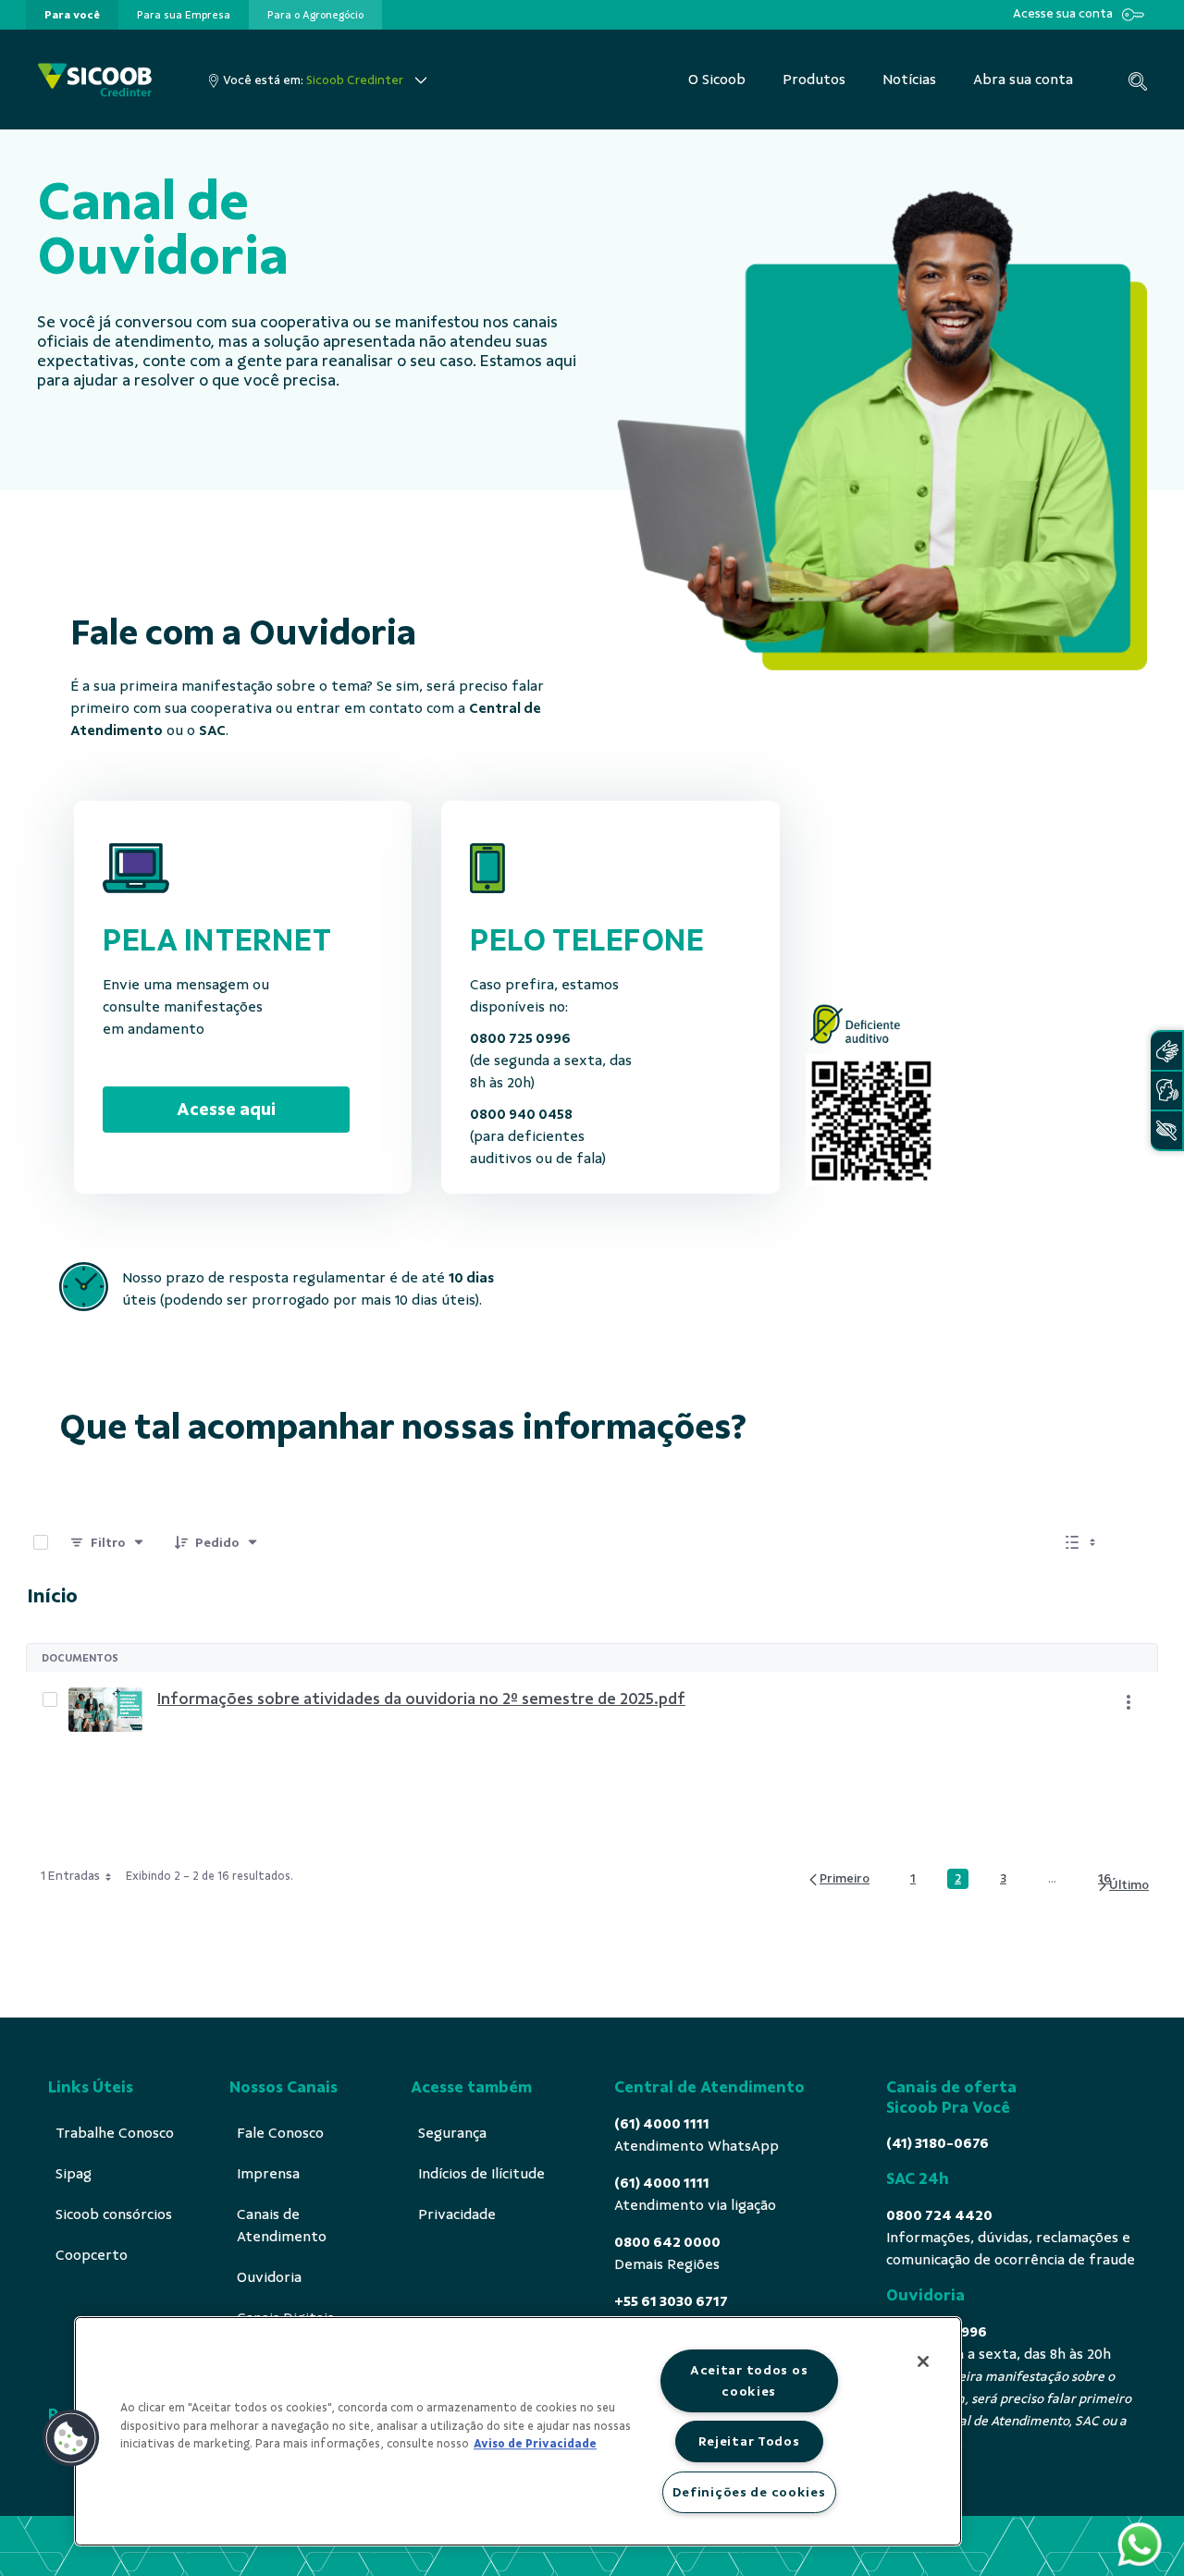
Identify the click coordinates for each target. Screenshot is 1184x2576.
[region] (518, 2431)
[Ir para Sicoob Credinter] (95, 80)
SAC (212, 730)
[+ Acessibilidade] (1166, 1130)
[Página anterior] (838, 1879)
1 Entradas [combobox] (70, 1876)
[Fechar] (923, 2361)
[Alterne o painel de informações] (1136, 1542)
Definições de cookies (749, 2492)
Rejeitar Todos (749, 2441)
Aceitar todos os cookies (749, 2380)
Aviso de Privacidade (535, 2444)
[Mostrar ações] (1128, 1702)
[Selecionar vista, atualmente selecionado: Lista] (1082, 1542)
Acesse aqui (226, 1109)
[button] (71, 2438)
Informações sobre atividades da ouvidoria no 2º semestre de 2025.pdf (421, 1699)
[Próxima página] (1122, 1886)
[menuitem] (72, 15)
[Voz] (1166, 1091)
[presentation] (72, 15)
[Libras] (1166, 1051)
